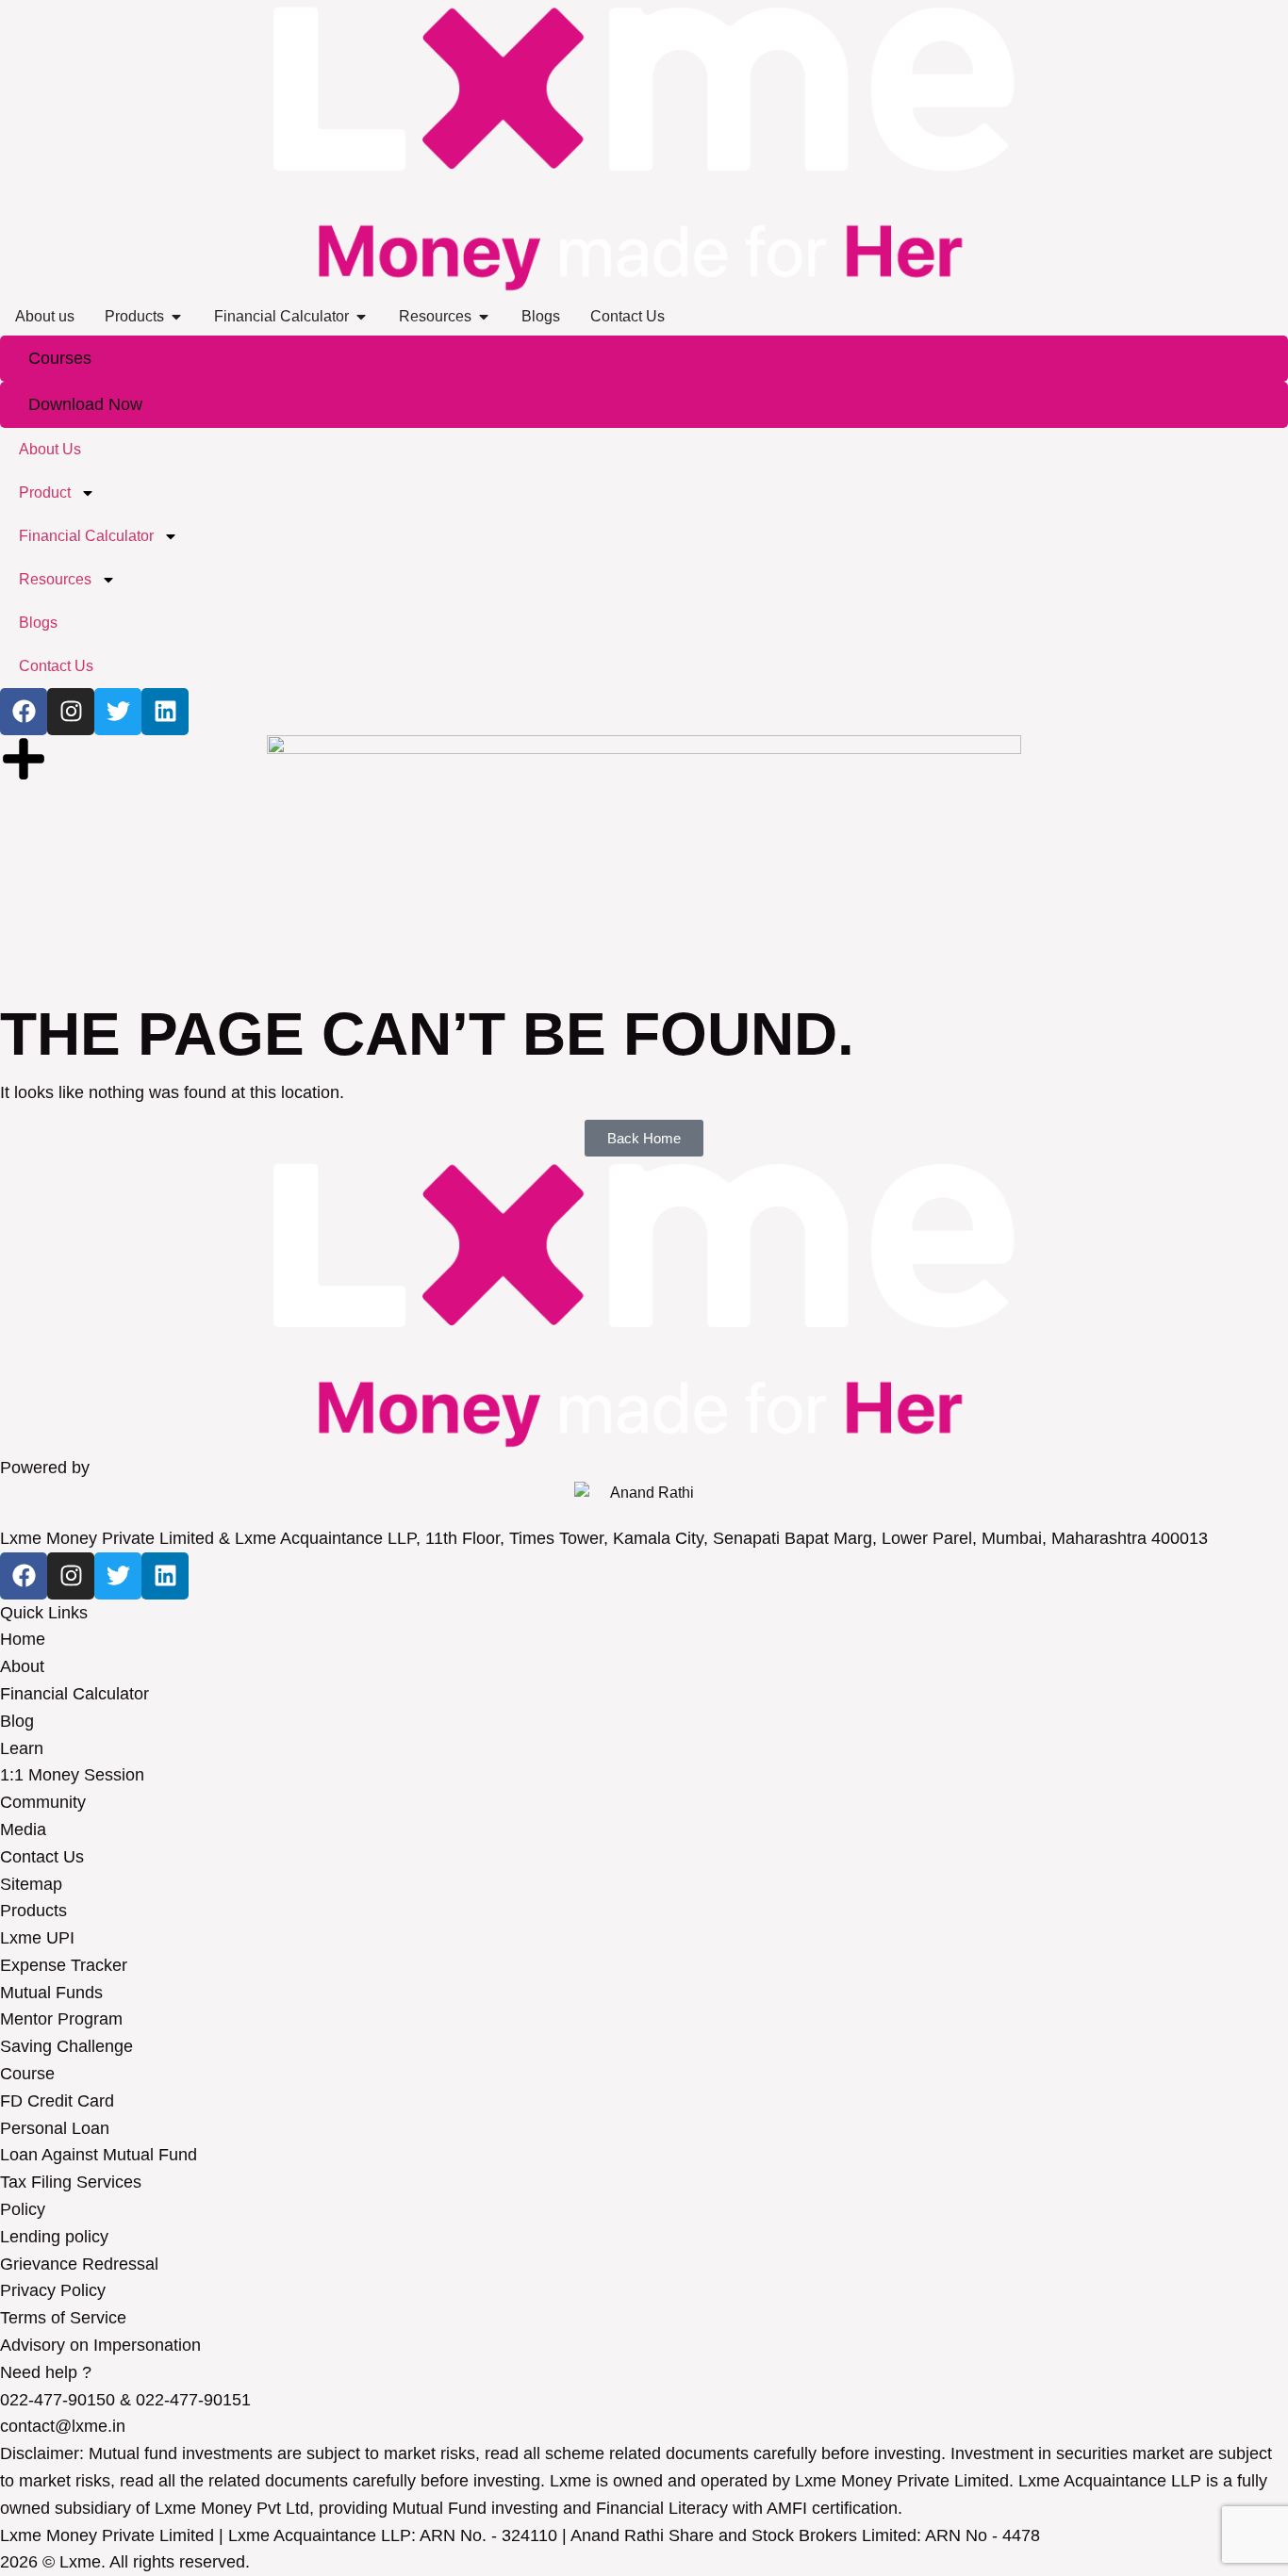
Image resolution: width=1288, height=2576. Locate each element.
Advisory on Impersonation (100, 2345)
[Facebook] (24, 1576)
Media (23, 1829)
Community (43, 1802)
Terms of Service (63, 2318)
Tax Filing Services (71, 2182)
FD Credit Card (57, 2101)
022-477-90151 (193, 2400)
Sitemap (31, 1884)
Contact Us (42, 1857)
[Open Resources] (484, 317)
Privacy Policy (53, 2290)
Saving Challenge (66, 2046)
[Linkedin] (165, 1576)
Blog (17, 1721)
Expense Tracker (64, 1965)
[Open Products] (176, 317)
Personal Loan (55, 2128)
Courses (60, 358)
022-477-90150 (58, 2400)
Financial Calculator (74, 1694)
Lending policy (54, 2237)
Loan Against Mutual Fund (99, 2155)
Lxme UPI (37, 1938)
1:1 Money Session (72, 1775)
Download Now (85, 404)
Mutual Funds (51, 1993)
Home (23, 1639)
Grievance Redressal (79, 2264)
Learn (22, 1748)
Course (27, 2074)
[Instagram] (71, 1576)
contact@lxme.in (63, 2426)
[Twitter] (118, 1576)
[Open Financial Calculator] (361, 317)
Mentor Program (61, 2019)
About (22, 1666)
